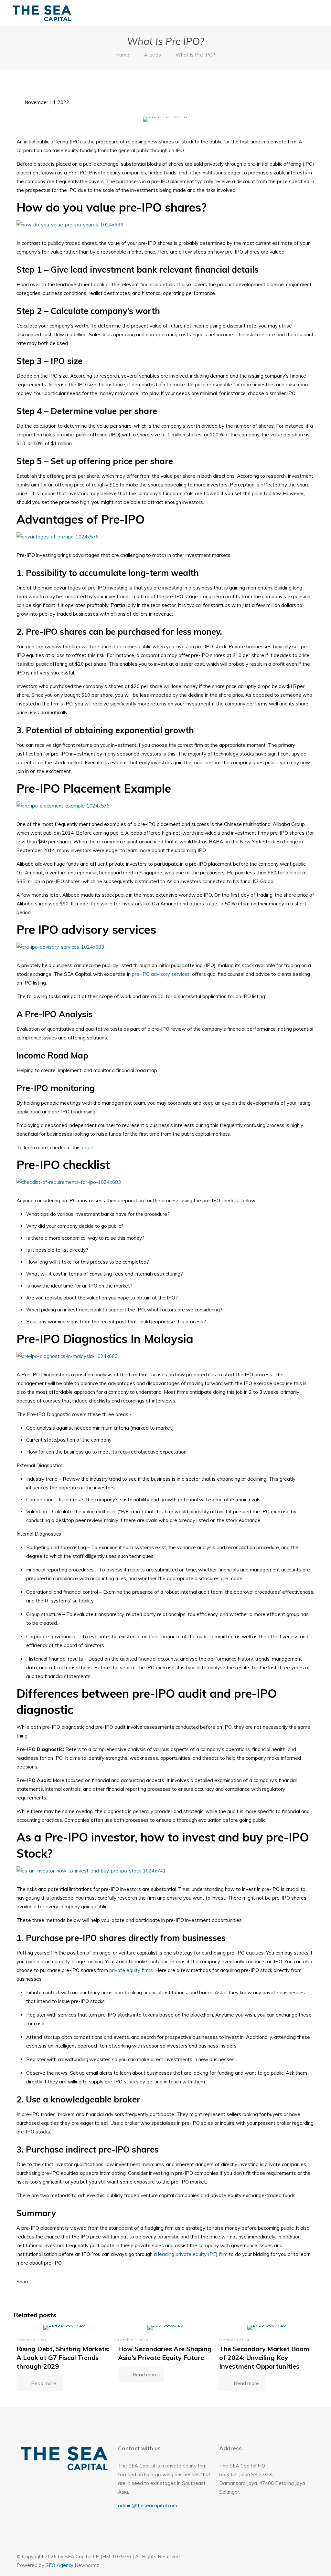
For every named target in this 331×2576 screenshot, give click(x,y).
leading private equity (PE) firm (193, 2254)
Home (122, 55)
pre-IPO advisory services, (161, 974)
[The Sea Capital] (42, 13)
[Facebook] (291, 2556)
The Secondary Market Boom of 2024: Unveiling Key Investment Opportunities (264, 2357)
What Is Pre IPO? (195, 55)
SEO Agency (59, 2565)
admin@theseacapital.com (148, 2505)
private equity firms (131, 1970)
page (88, 1147)
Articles (152, 55)
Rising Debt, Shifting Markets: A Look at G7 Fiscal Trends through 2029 (63, 2357)
